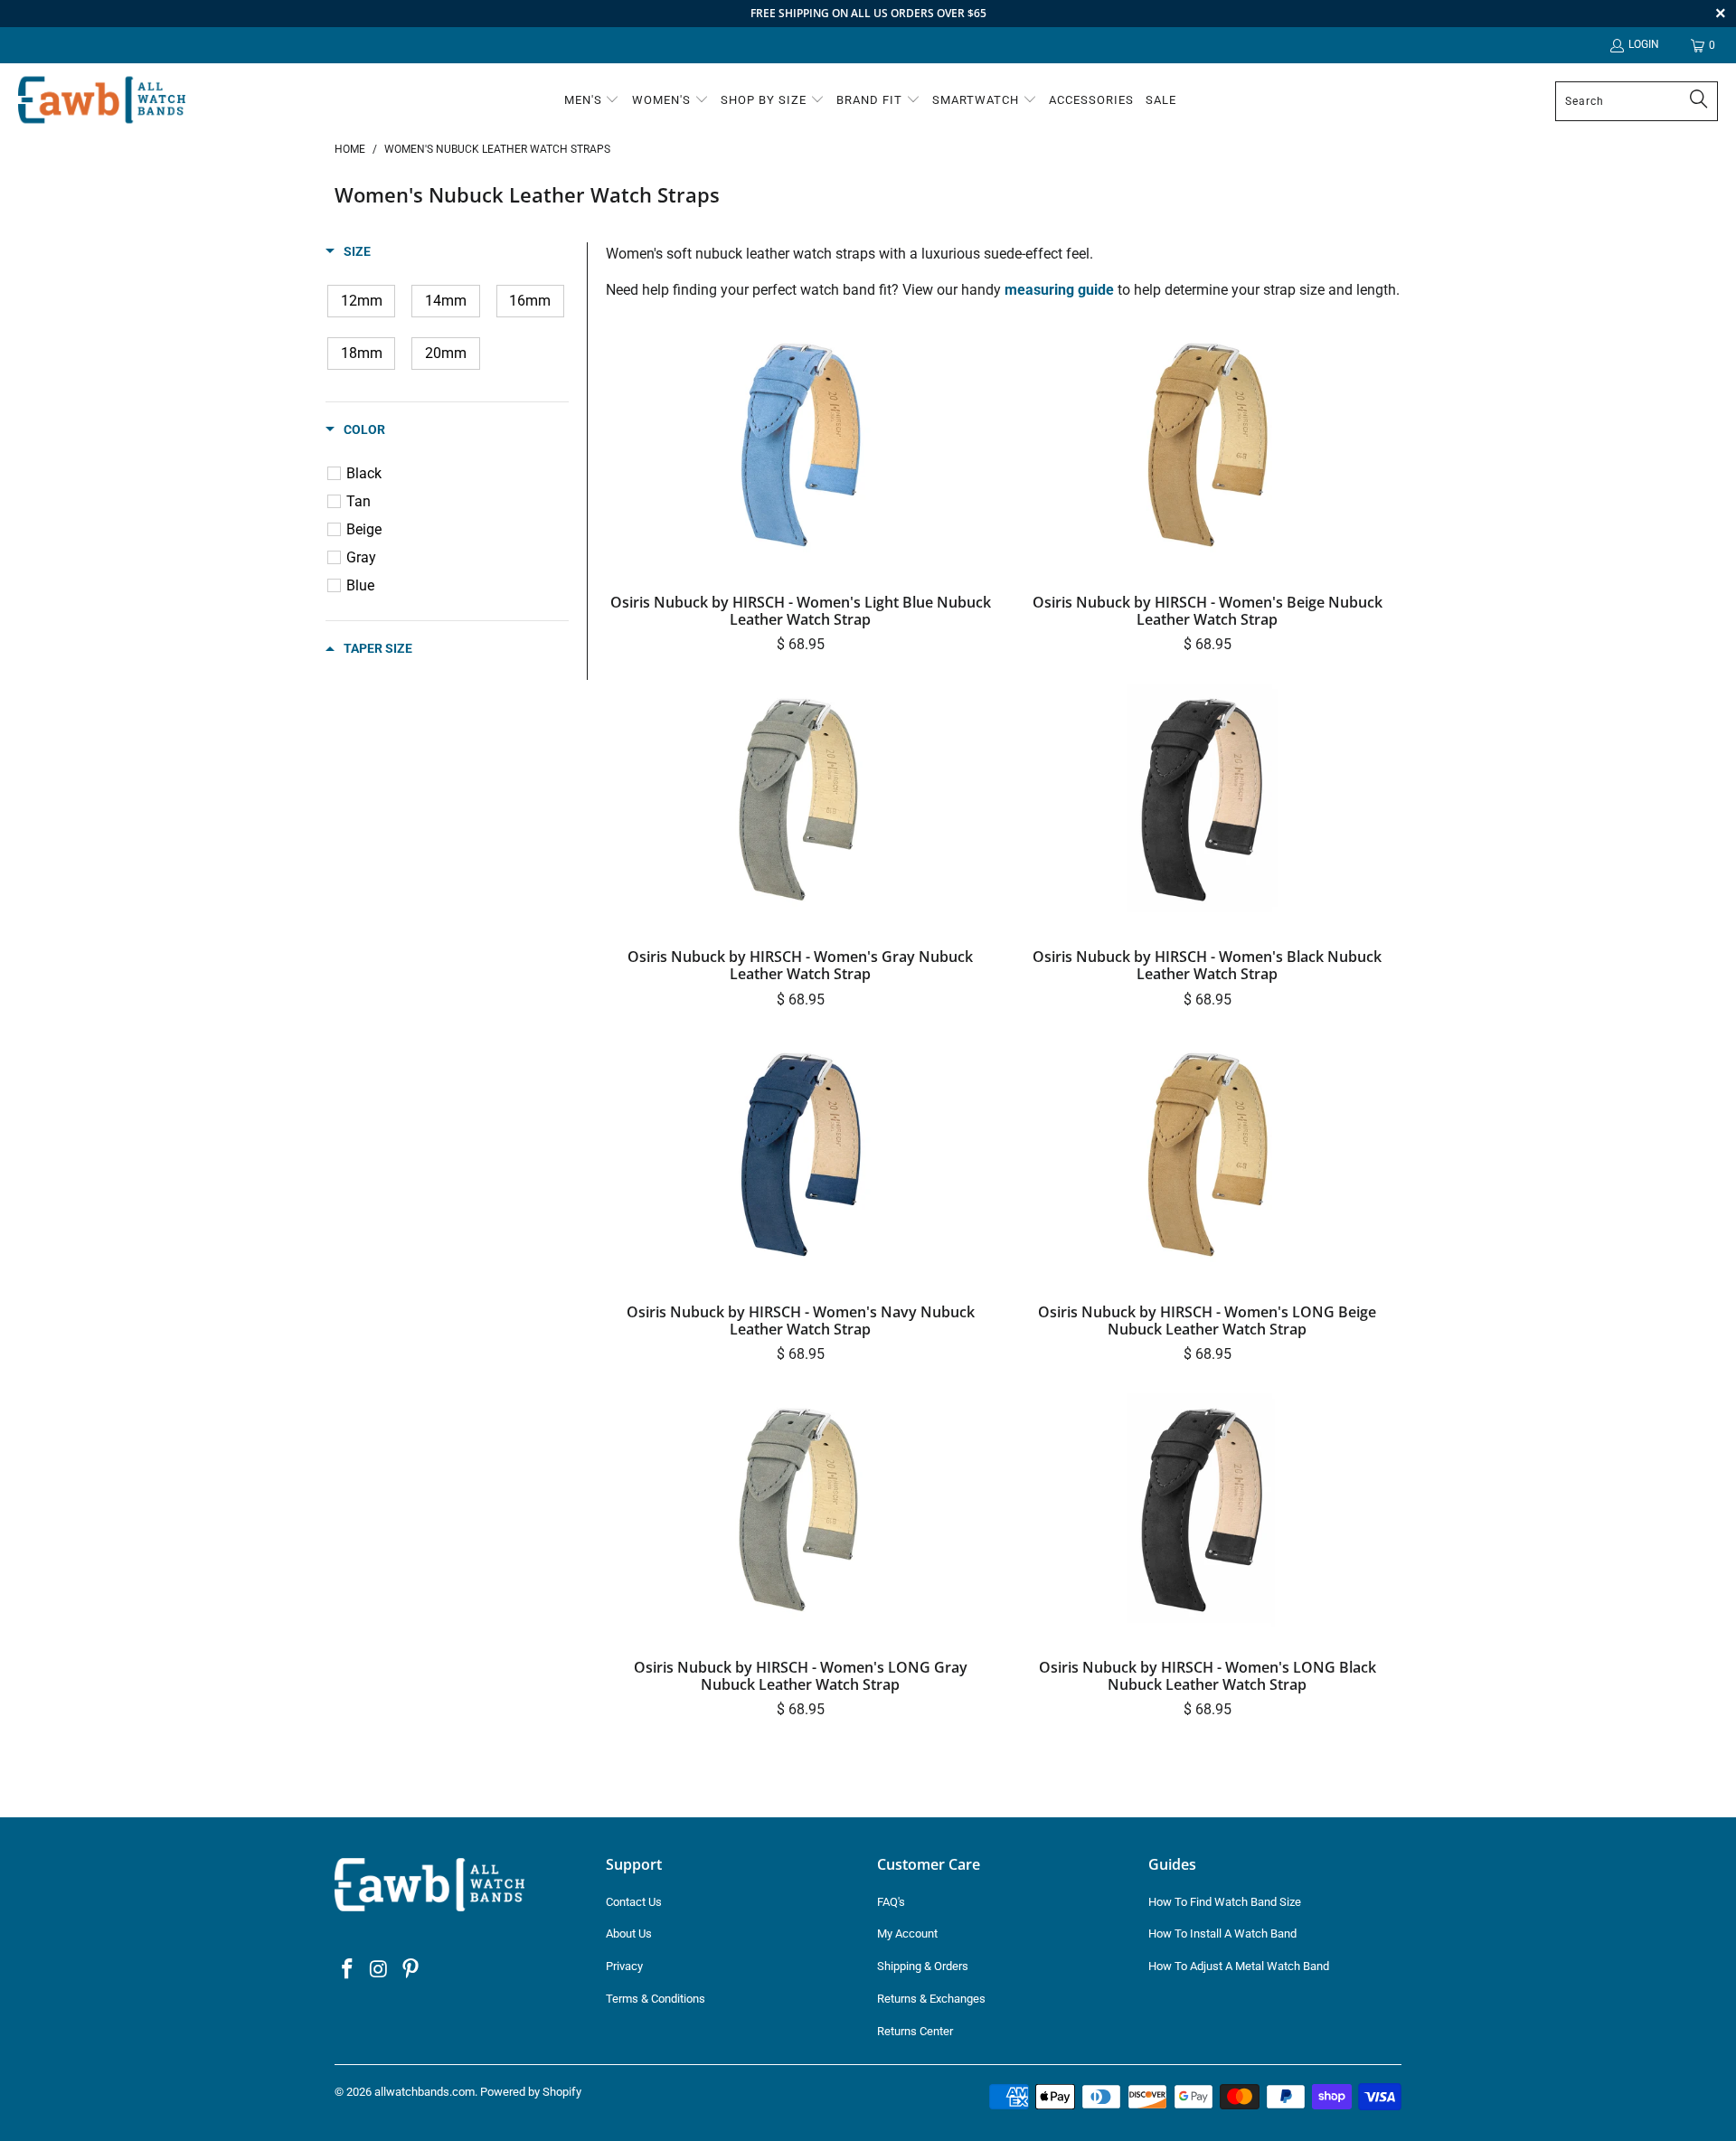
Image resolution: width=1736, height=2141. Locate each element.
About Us (629, 1934)
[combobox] (1637, 101)
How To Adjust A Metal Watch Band (1239, 1966)
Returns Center (915, 2031)
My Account (907, 1934)
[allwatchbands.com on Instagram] (380, 1970)
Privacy (624, 1966)
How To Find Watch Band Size (1225, 1902)
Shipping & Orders (923, 1966)
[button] (592, 101)
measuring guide (1059, 290)
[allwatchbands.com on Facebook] (348, 1970)
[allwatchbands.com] (102, 101)
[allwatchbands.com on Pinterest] (410, 1970)
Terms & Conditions (656, 1999)
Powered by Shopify (531, 2092)
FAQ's (891, 1902)
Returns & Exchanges (931, 1999)
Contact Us (634, 1902)
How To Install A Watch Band (1222, 1934)
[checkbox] (361, 301)
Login (1644, 44)
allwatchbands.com (425, 2092)
